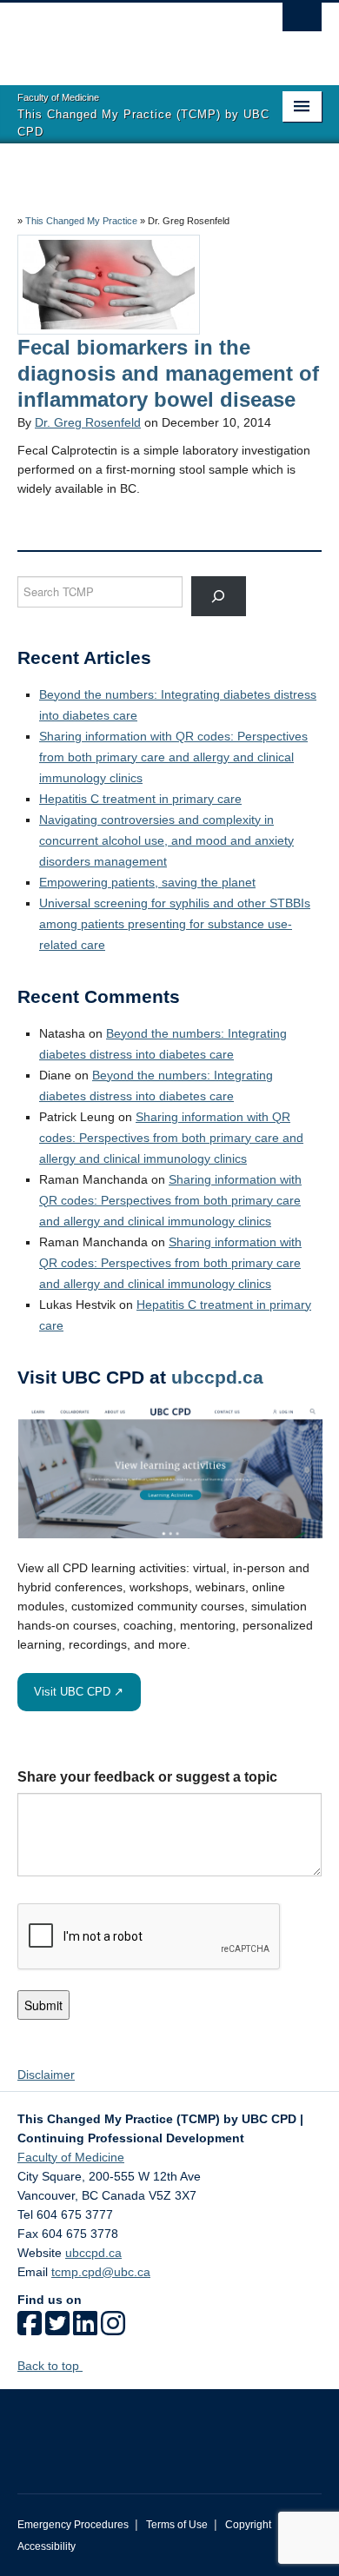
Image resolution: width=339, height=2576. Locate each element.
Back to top (50, 2366)
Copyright (248, 2525)
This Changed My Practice (81, 221)
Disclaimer (46, 2075)
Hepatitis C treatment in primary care (140, 799)
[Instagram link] (113, 2329)
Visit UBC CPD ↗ (79, 1692)
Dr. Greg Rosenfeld (88, 422)
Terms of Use (177, 2525)
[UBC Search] (302, 22)
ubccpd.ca (217, 1377)
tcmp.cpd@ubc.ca (101, 2272)
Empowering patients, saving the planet (147, 882)
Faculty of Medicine (71, 2157)
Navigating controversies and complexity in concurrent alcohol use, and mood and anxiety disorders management (166, 840)
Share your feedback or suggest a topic (147, 1777)
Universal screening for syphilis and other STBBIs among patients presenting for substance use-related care (175, 924)
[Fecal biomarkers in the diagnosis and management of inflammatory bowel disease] (109, 283)
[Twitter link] (57, 2329)
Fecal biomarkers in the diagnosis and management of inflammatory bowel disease (171, 373)
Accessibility (47, 2546)
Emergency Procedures (73, 2525)
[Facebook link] (30, 2329)
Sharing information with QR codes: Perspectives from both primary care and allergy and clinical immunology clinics (173, 757)
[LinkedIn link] (85, 2329)
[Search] (219, 596)
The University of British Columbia (124, 36)
